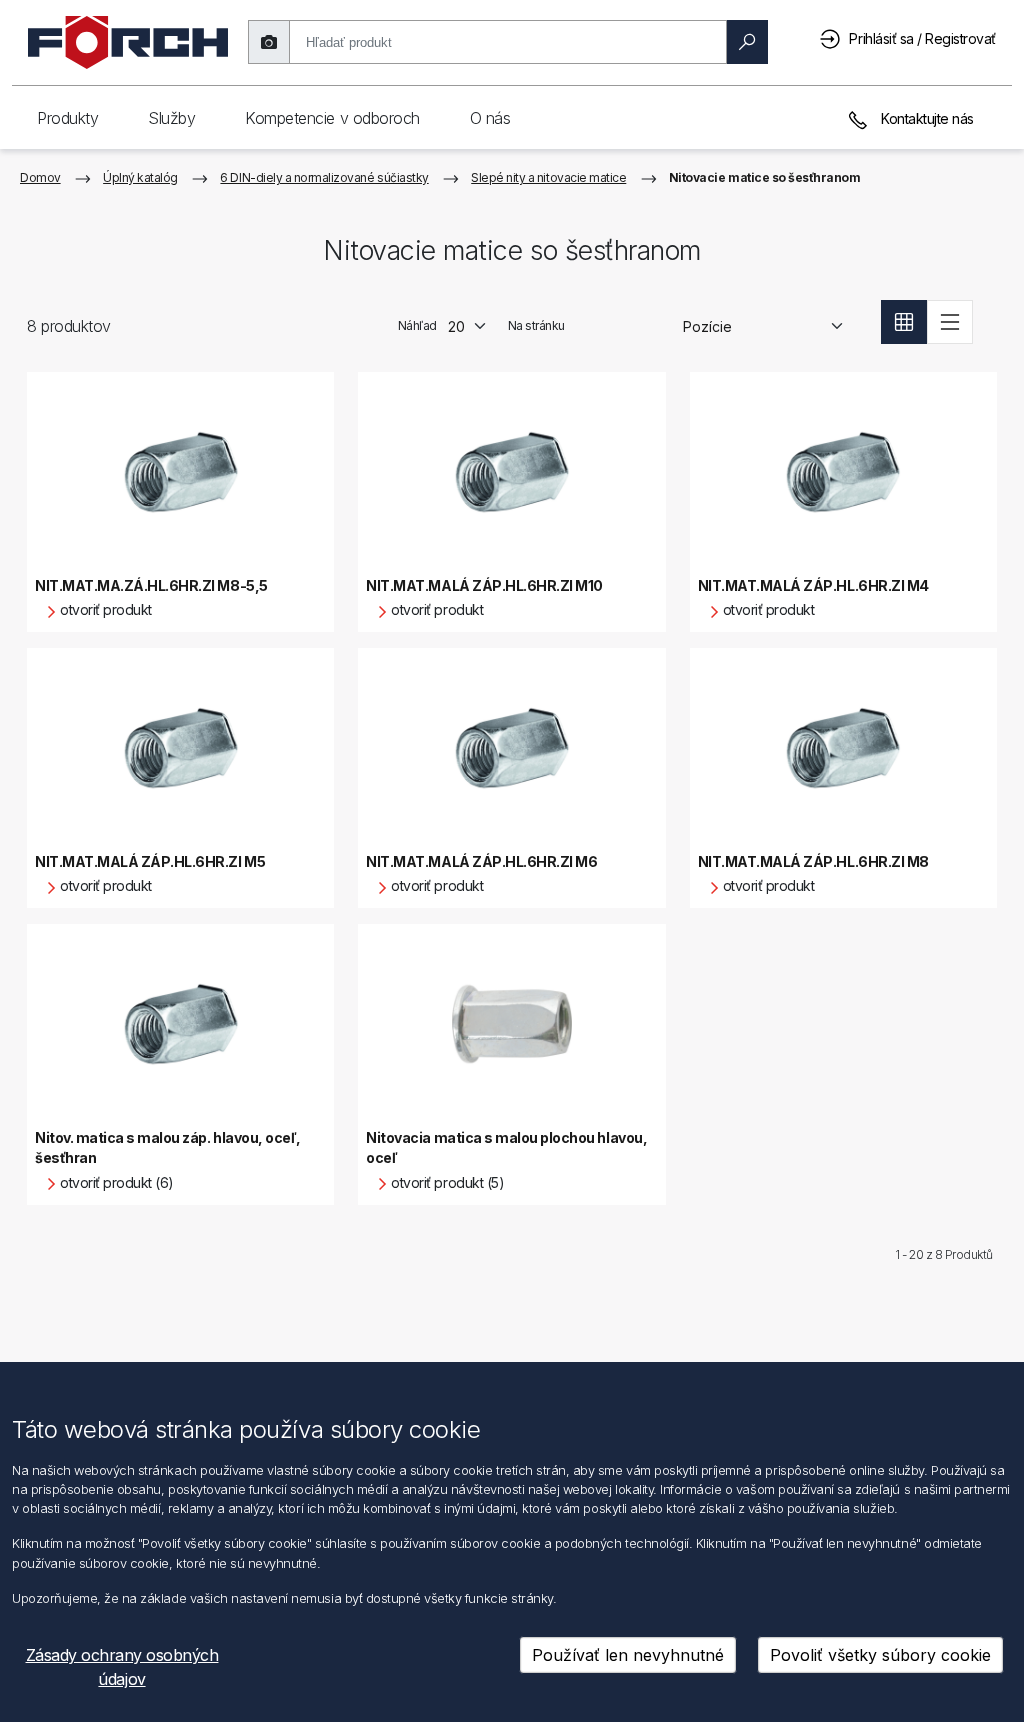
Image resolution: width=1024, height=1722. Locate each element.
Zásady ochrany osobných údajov (122, 1667)
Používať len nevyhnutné (628, 1655)
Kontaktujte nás (926, 118)
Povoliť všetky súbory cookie (880, 1655)
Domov (40, 177)
